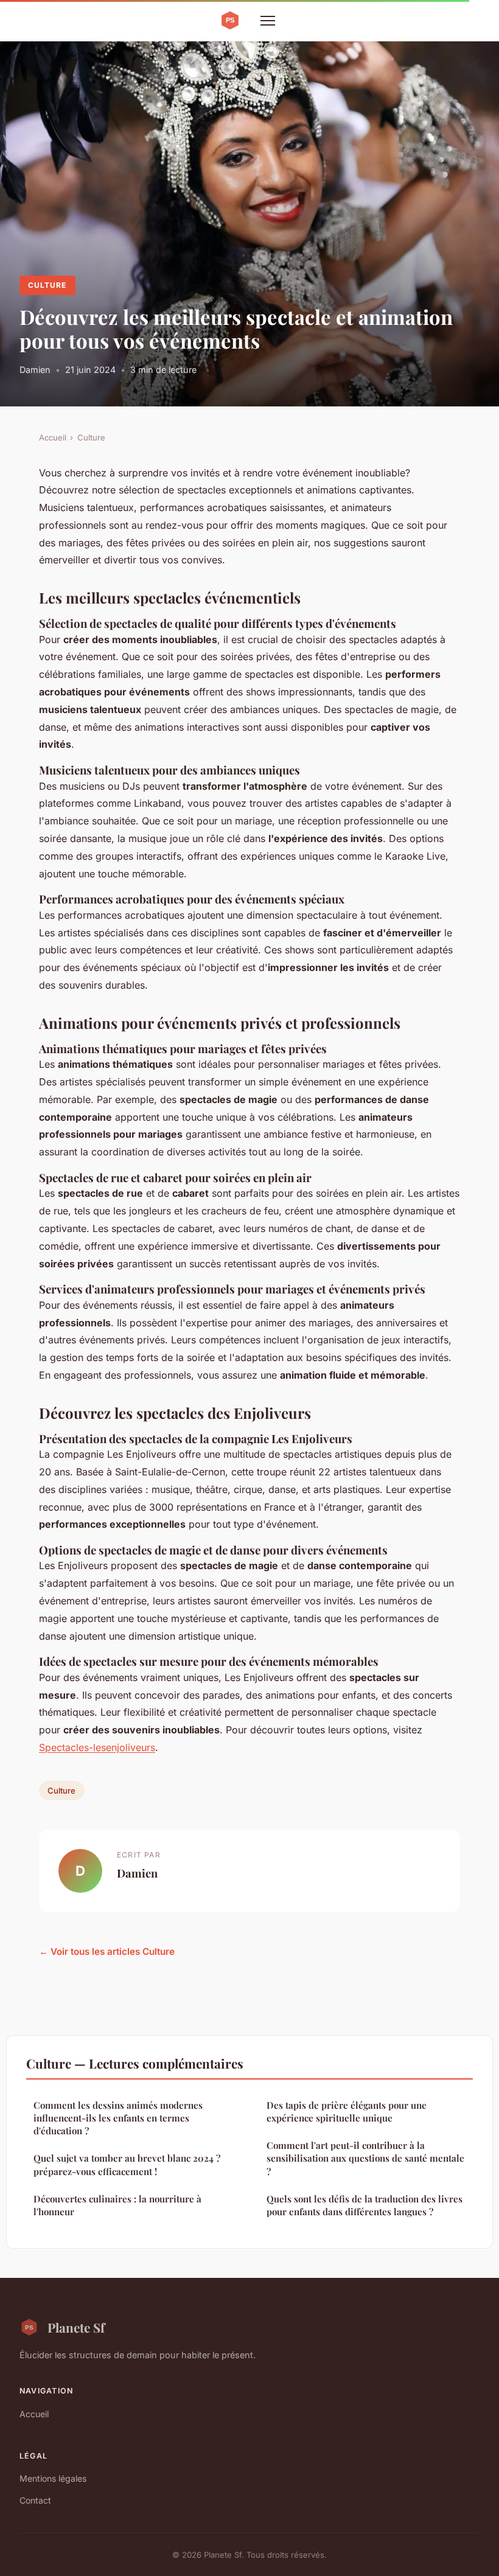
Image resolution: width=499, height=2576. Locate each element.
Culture (47, 285)
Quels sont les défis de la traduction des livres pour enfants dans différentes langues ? (365, 2205)
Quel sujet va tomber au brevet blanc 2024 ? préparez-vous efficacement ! (127, 2164)
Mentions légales (53, 2478)
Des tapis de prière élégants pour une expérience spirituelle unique (347, 2111)
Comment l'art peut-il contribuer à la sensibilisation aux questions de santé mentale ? (365, 2158)
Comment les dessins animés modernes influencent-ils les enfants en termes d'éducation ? (118, 2118)
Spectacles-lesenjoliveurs (97, 1747)
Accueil (53, 437)
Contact (35, 2500)
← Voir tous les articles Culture (107, 1951)
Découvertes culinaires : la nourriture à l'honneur (117, 2205)
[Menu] (268, 21)
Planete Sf (76, 2327)
